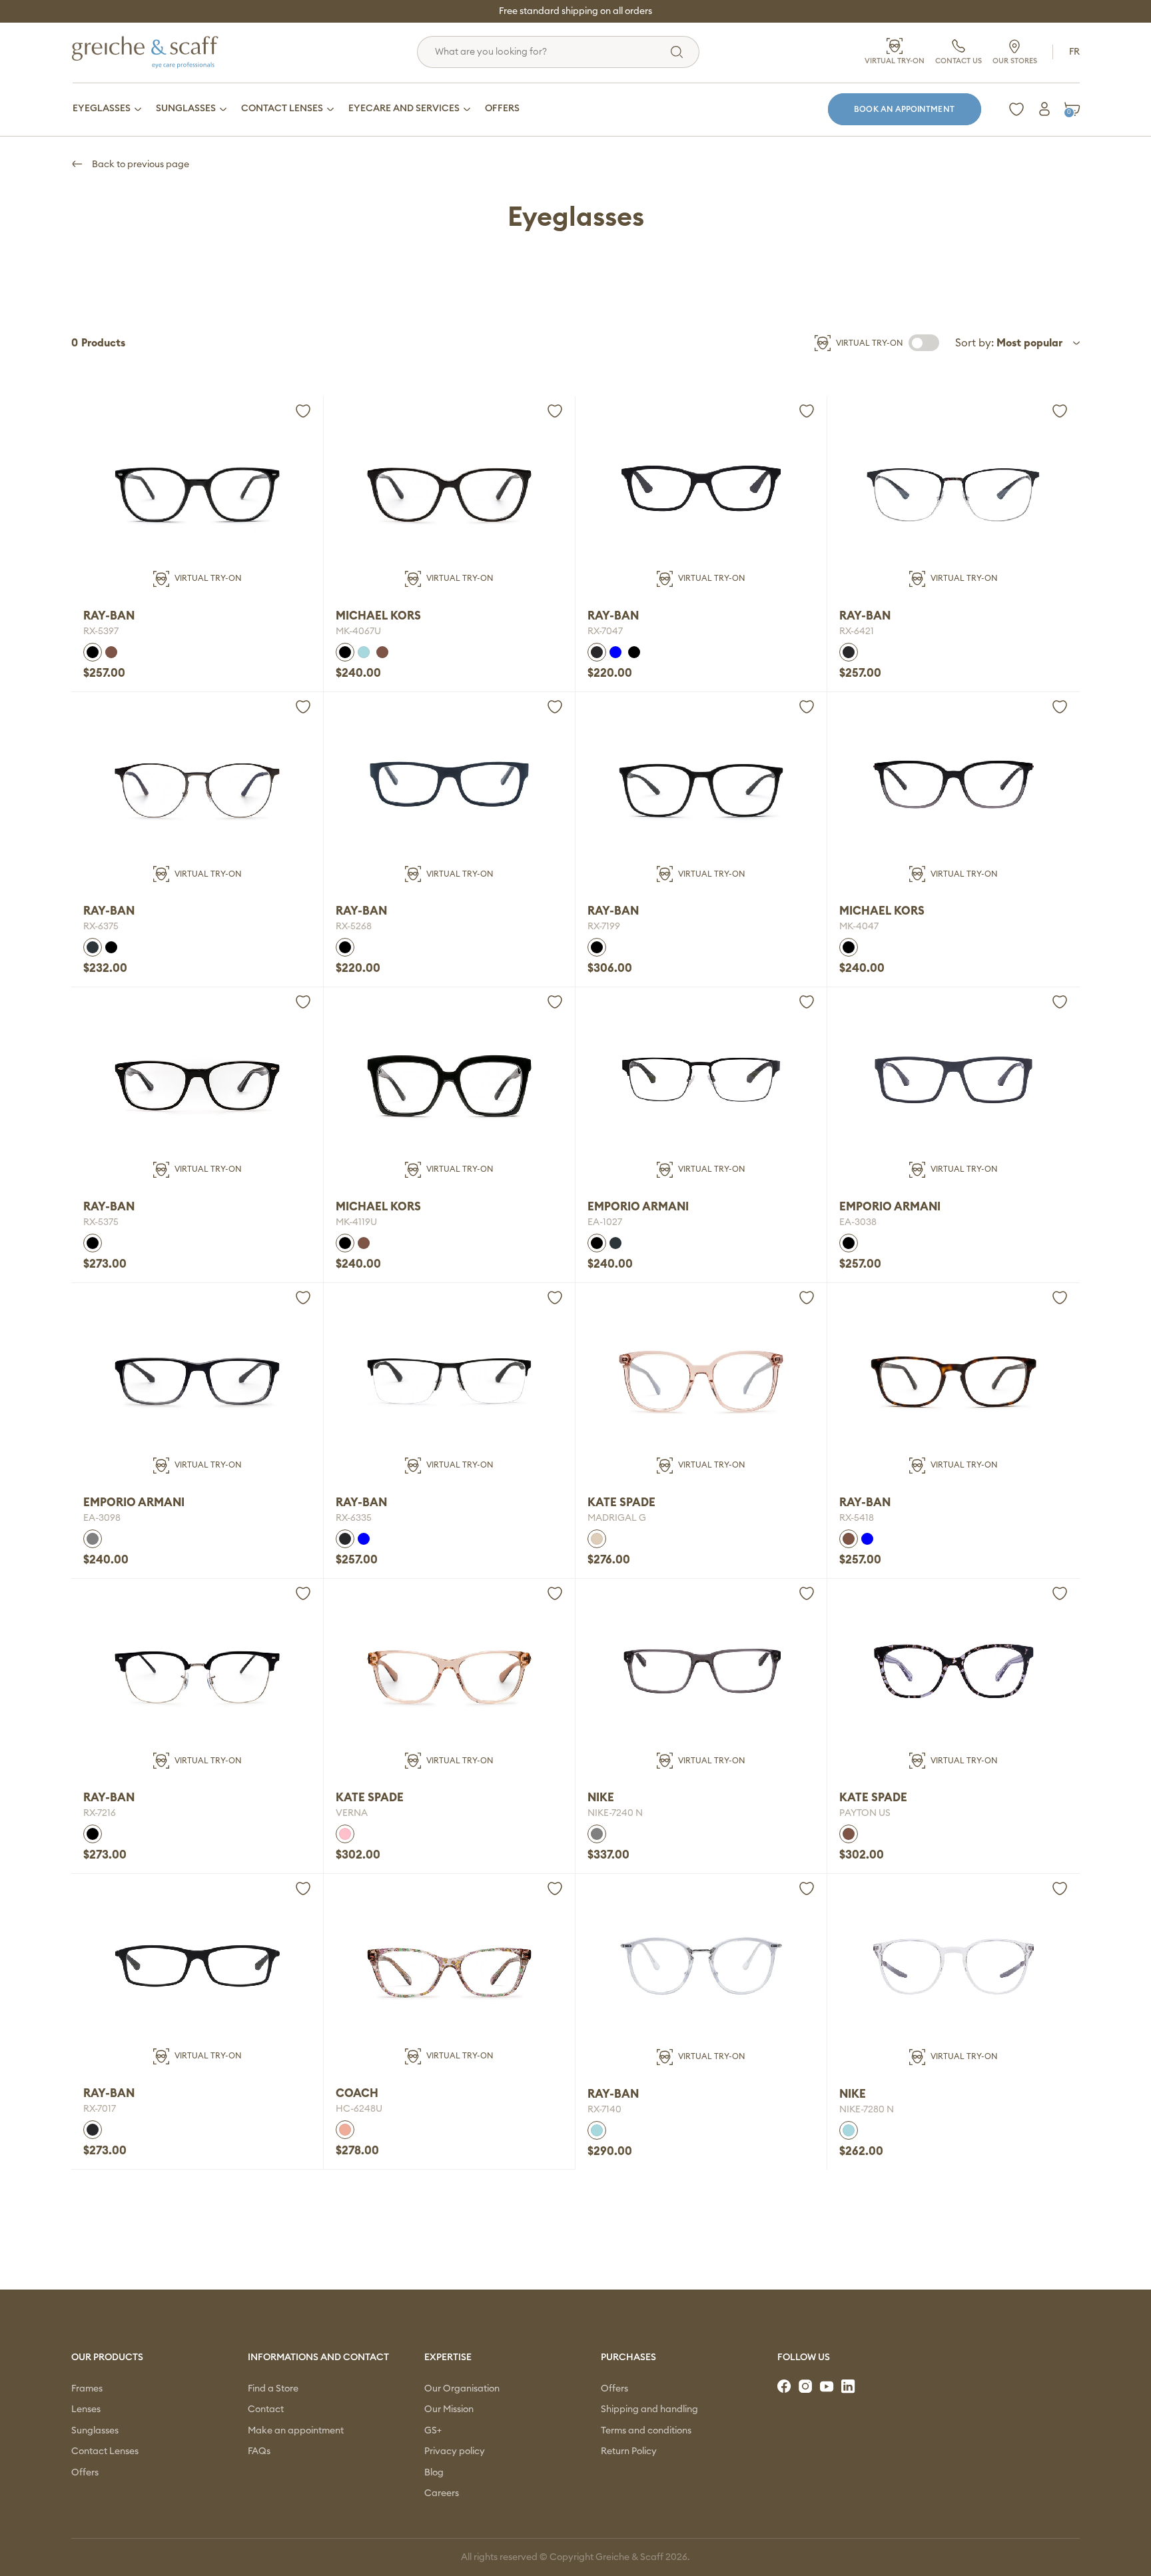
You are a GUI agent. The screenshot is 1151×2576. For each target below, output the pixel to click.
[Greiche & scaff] (162, 52)
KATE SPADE (621, 1503)
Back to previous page (140, 165)
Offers (85, 2473)
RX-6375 (101, 927)
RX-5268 (354, 927)
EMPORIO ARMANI (638, 1207)
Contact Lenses (105, 2451)
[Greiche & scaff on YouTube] (828, 2387)
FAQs (259, 2451)
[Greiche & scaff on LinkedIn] (849, 2387)
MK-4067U (358, 632)
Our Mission (449, 2409)
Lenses (86, 2409)
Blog (434, 2473)
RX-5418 (857, 1518)
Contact (266, 2409)
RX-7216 (100, 1813)
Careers (442, 2493)
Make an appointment (296, 2431)
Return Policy (629, 2451)
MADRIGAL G (617, 1518)
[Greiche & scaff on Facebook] (785, 2387)
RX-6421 (857, 632)
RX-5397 (101, 632)
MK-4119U (356, 1222)
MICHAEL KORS (378, 616)
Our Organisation (462, 2389)
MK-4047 (859, 927)
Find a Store (273, 2389)
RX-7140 (604, 2110)
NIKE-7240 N (615, 1813)
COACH (357, 2093)
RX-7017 (100, 2109)
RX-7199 (604, 927)
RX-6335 (354, 1518)
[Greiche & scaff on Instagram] (807, 2387)
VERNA (352, 1813)
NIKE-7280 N (867, 2110)
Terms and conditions (646, 2431)
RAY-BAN (109, 616)
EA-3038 (858, 1222)
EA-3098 (102, 1518)
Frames (87, 2389)
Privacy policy (455, 2451)
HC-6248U (359, 2109)
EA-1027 (605, 1222)
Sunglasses (95, 2431)
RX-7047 (605, 632)
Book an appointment (904, 109)
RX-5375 (101, 1222)
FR (1074, 52)
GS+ (433, 2431)
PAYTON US (865, 1813)
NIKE (601, 1798)
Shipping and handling (649, 2409)
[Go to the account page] (1044, 109)
